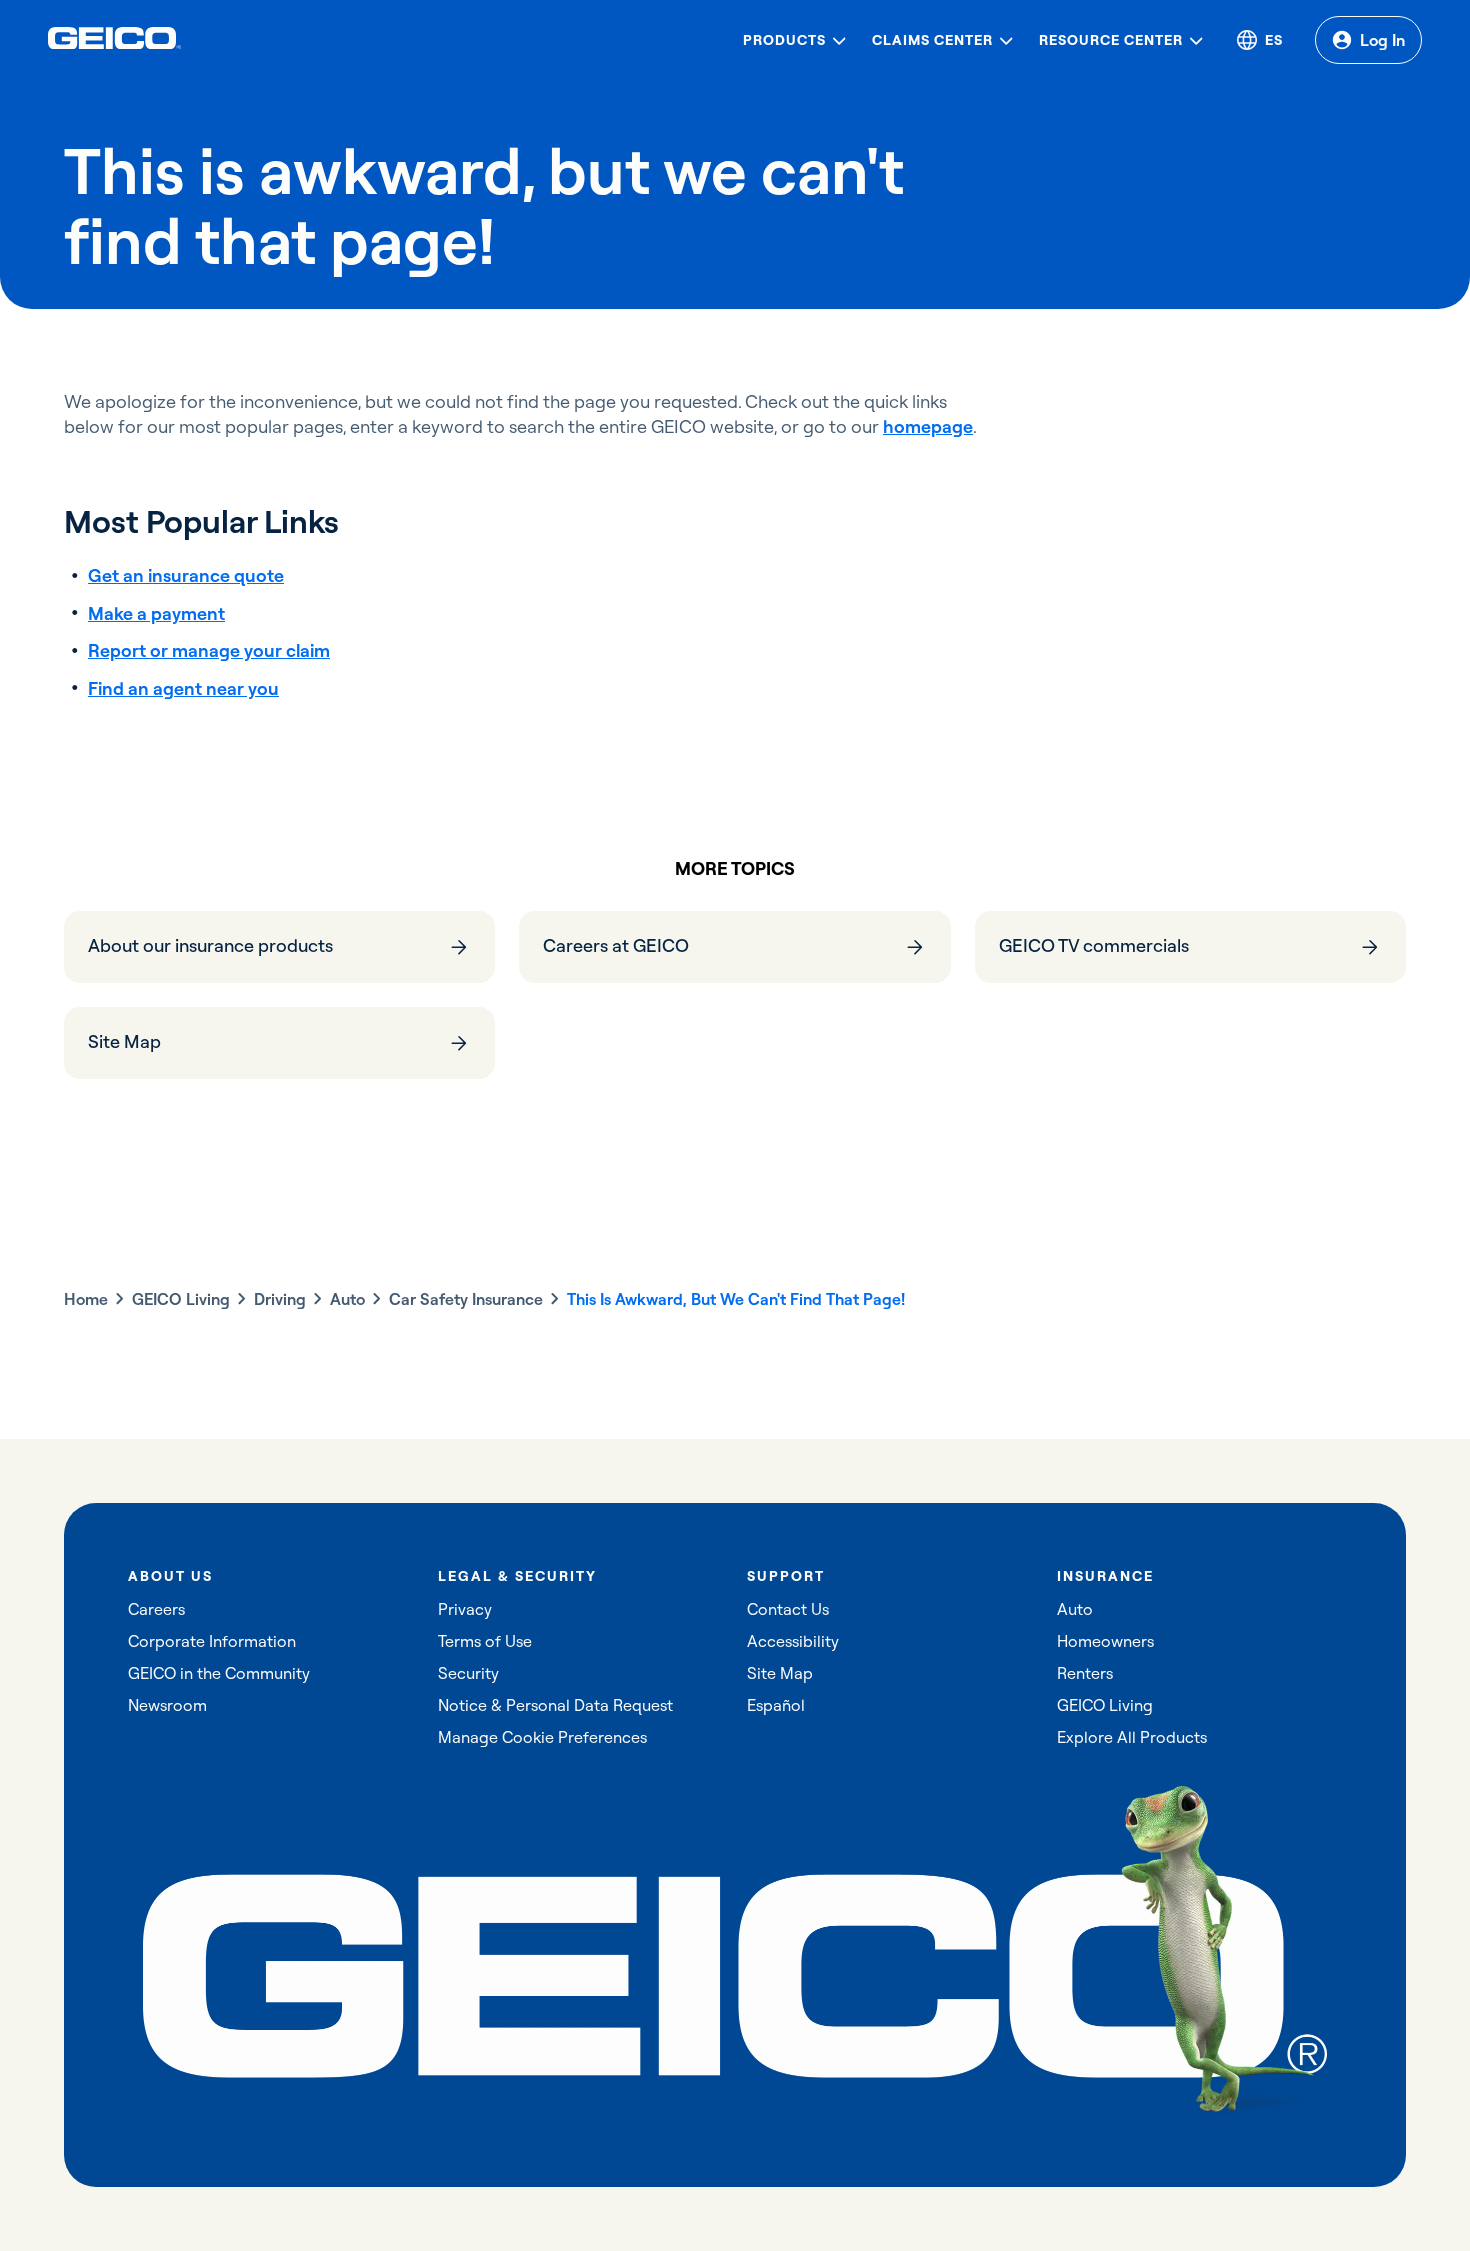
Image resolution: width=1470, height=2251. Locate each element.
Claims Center (932, 40)
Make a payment (156, 613)
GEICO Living (181, 1299)
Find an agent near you (183, 688)
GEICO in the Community (219, 1673)
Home (86, 1299)
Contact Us (788, 1609)
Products (784, 40)
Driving (280, 1299)
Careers (156, 1609)
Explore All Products (1132, 1737)
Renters (1085, 1673)
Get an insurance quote (186, 575)
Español (776, 1705)
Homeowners (1105, 1641)
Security (468, 1673)
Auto (347, 1299)
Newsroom (167, 1705)
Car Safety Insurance (466, 1299)
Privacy (465, 1609)
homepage (928, 426)
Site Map (780, 1673)
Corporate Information (212, 1641)
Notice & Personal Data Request (555, 1705)
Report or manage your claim (209, 650)
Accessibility (793, 1641)
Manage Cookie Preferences (542, 1737)
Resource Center (1111, 40)
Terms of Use (485, 1641)
